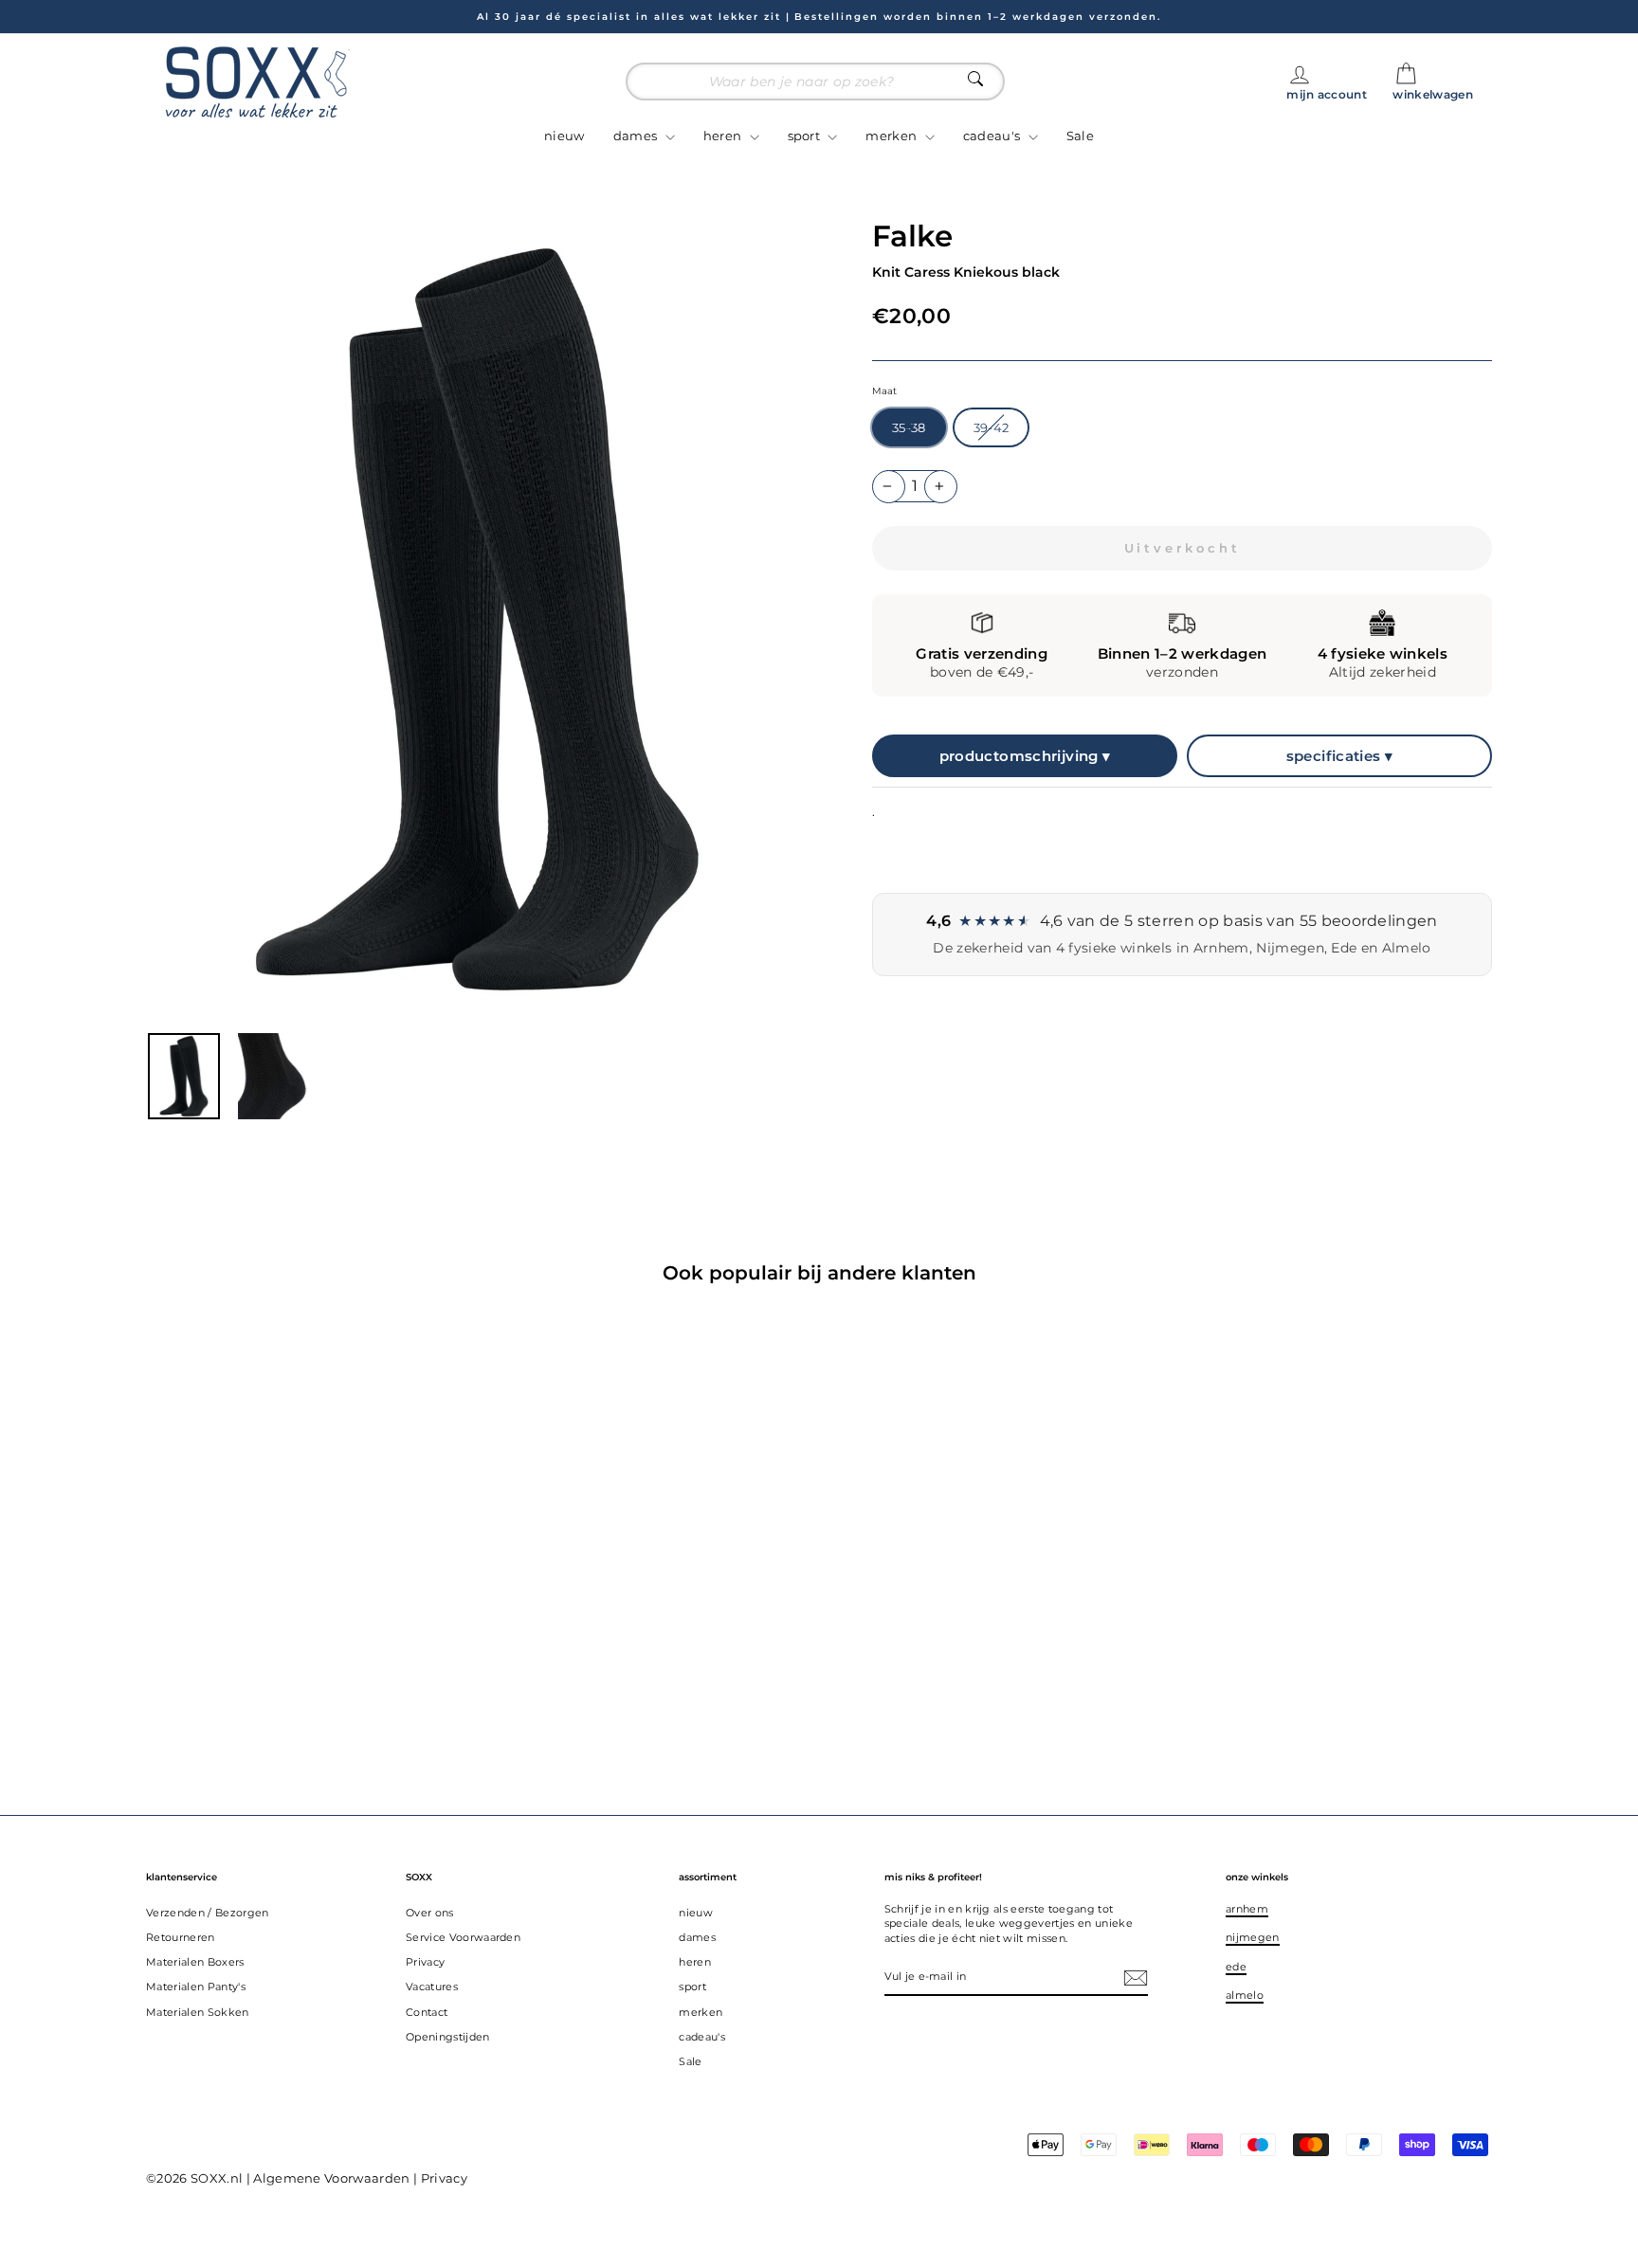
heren (724, 136)
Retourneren (181, 1937)
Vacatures (432, 1987)
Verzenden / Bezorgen (208, 1913)
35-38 (909, 427)
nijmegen (1253, 1937)
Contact (427, 2012)
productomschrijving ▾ (1025, 756)
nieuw (564, 136)
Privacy (425, 1962)
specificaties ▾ (1340, 756)
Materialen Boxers (195, 1962)
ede (1236, 1967)
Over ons (430, 1913)
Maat (884, 391)
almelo (1245, 1995)
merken (892, 136)
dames (637, 136)
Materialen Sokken (198, 2012)
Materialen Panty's (196, 1987)
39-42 (992, 427)
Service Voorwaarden (463, 1937)
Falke (912, 236)
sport (806, 136)
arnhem (1247, 1909)
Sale (1080, 136)
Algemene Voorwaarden (332, 2178)
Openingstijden (448, 2037)
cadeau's (993, 136)
